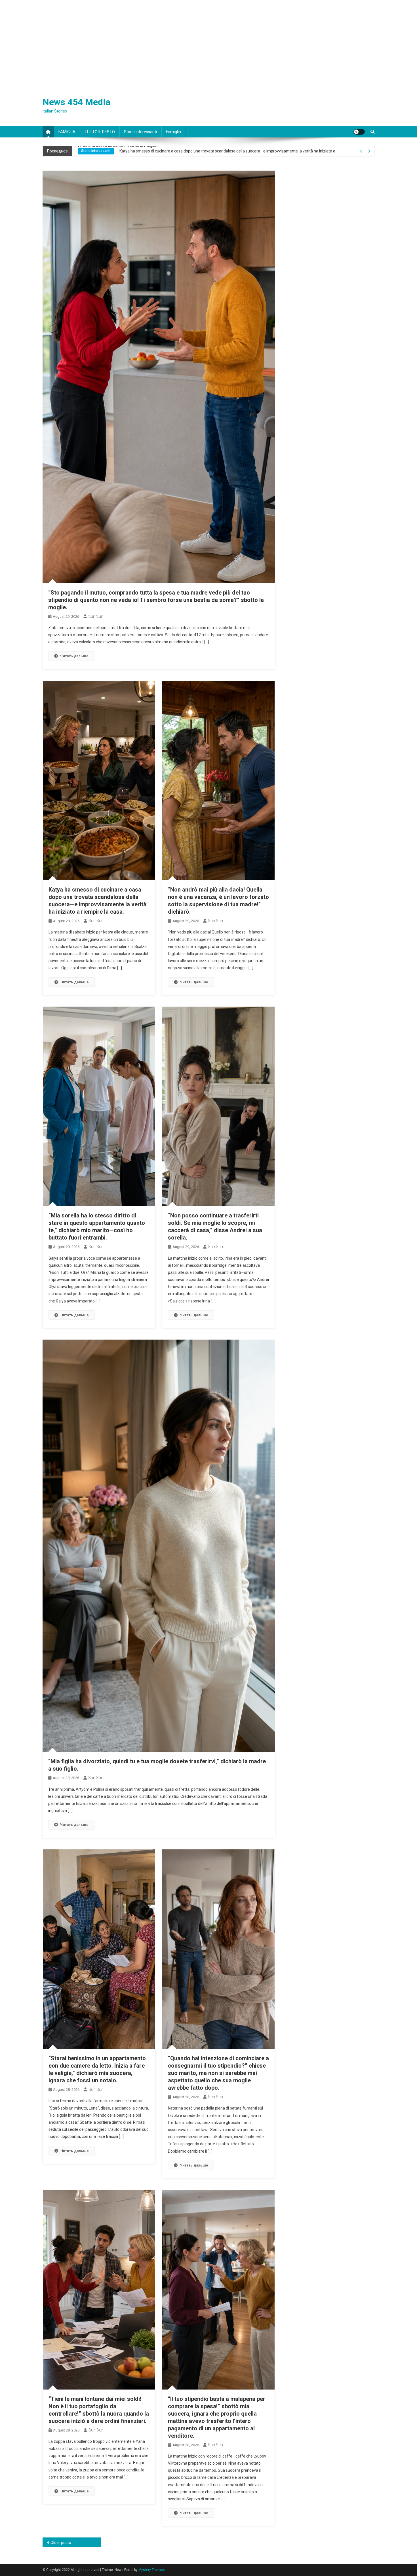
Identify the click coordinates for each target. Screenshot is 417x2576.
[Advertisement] (208, 43)
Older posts (61, 2543)
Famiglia (173, 132)
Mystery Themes (152, 2570)
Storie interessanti (140, 132)
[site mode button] (359, 132)
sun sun (96, 616)
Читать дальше (74, 656)
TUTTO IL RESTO (100, 132)
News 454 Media (76, 102)
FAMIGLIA (67, 132)
